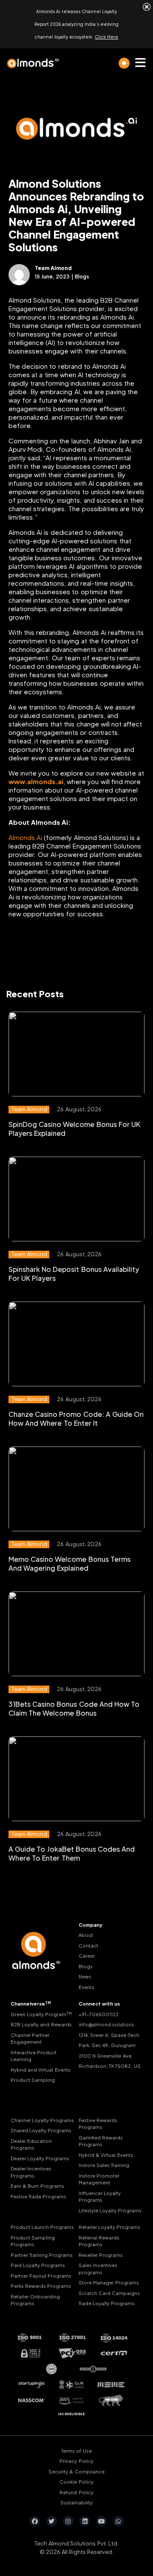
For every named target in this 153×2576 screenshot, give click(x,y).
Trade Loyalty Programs (107, 2303)
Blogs (86, 1966)
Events (86, 1987)
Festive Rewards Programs (98, 2124)
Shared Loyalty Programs (41, 2130)
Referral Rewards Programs (99, 2241)
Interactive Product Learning (34, 2056)
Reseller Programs (101, 2255)
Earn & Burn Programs (37, 2186)
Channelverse (31, 2004)
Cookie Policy (76, 2482)
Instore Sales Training (104, 2165)
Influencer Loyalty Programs (100, 2197)
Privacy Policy (76, 2461)
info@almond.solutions (106, 2024)
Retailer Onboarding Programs (35, 2300)
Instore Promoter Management (99, 2179)
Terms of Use (76, 2451)
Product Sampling (33, 2080)
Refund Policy (76, 2492)
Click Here (106, 37)
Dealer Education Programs (31, 2145)
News (85, 1977)
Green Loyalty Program (41, 2014)
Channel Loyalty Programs (42, 2120)
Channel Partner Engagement (30, 2039)
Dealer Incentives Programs (31, 2172)
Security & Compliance (76, 2472)
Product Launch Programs (42, 2227)
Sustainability (76, 2502)
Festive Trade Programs (38, 2196)
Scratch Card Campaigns (109, 2293)
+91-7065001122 (99, 2014)
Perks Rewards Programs (41, 2286)
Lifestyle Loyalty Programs (110, 2210)
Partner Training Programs (42, 2255)
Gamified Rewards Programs (101, 2141)
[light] (124, 63)
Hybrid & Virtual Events (106, 2155)
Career (87, 1956)
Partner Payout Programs (41, 2276)
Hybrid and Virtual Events (41, 2070)
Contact (88, 1946)
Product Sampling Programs (33, 2241)
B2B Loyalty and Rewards (41, 2024)
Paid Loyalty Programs (38, 2265)
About (86, 1935)
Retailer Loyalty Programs (109, 2227)
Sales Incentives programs (98, 2269)
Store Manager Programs (109, 2283)
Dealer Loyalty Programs (40, 2158)
